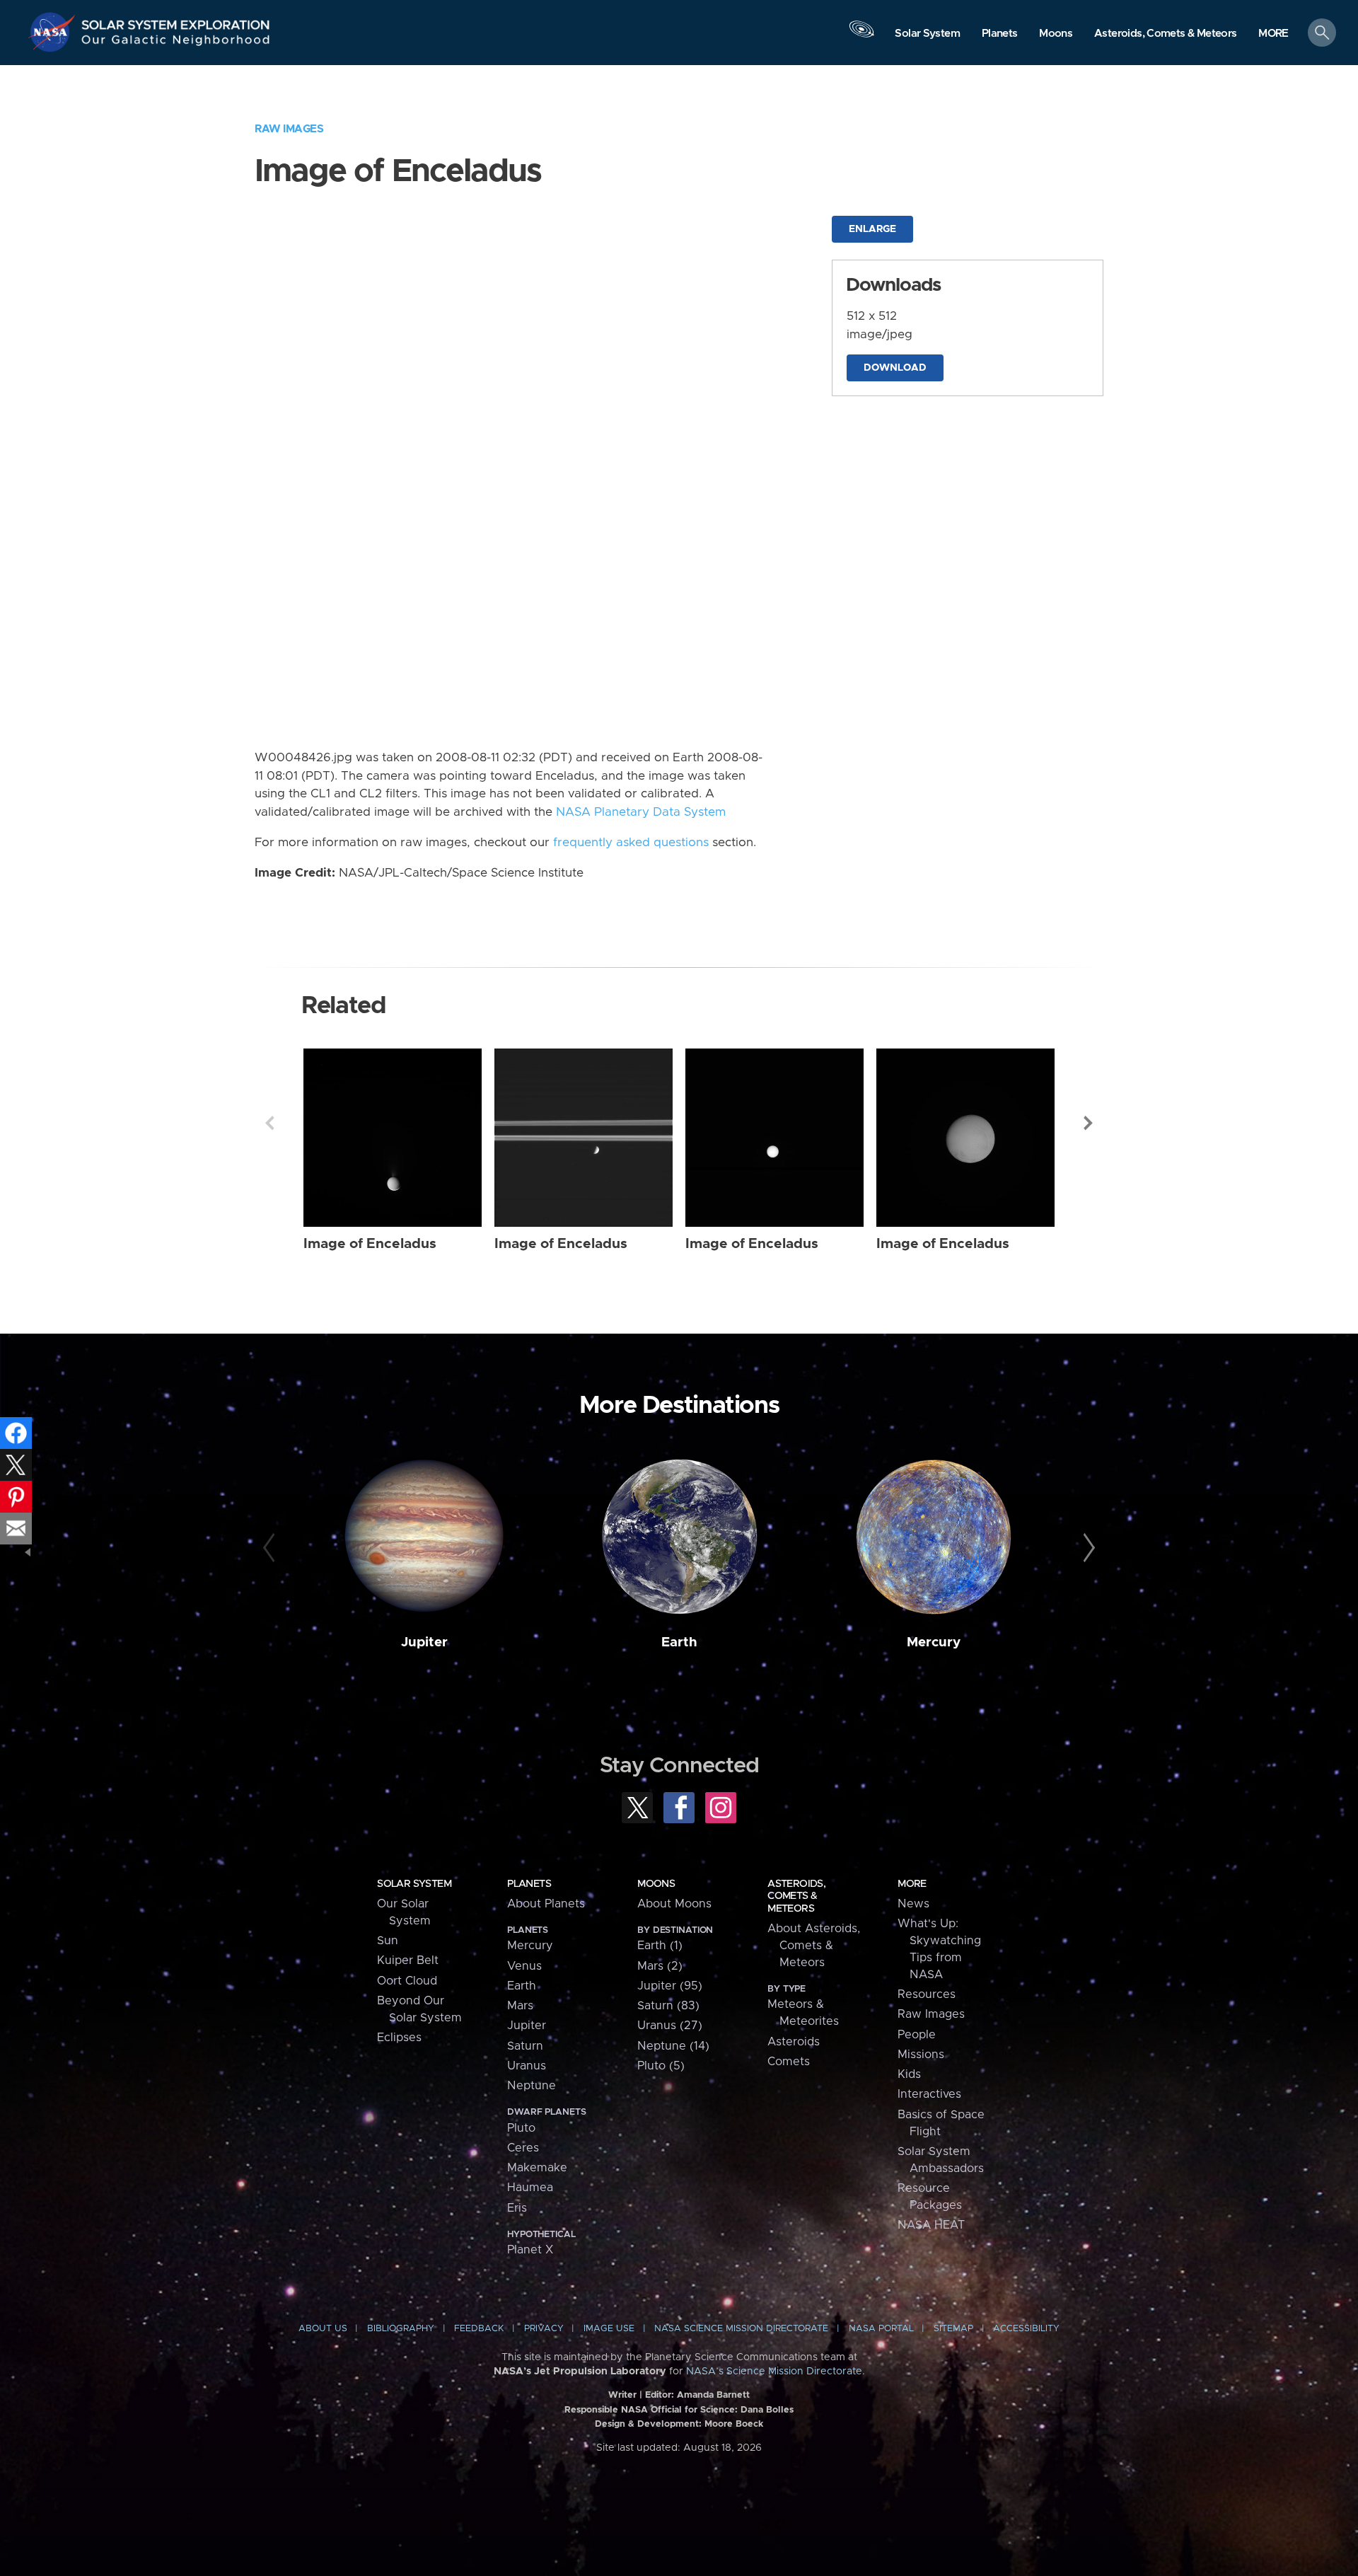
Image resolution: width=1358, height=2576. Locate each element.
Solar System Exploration (176, 21)
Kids (909, 2074)
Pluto (521, 2128)
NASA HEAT (931, 2225)
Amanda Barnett (713, 2395)
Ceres (523, 2148)
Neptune (532, 2086)
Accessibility (1026, 2329)
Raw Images (289, 129)
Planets (529, 1884)
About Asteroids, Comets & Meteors (814, 1946)
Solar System (414, 1884)
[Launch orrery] (861, 36)
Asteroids (794, 2042)
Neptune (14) (673, 2046)
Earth (679, 1642)
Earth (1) (660, 1946)
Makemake (537, 2168)
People (917, 2035)
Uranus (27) (670, 2026)
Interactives (929, 2094)
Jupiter (424, 1642)
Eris (517, 2208)
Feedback (479, 2329)
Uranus (527, 2066)
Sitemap (953, 2329)
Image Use (609, 2329)
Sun (388, 1941)
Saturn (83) (668, 2006)
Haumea (530, 2188)
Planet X (530, 2250)
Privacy (544, 2329)
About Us (323, 2329)
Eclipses (399, 2038)
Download (895, 368)
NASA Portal (881, 2329)
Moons (656, 1884)
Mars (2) (660, 1966)
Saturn (525, 2046)
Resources (927, 1994)
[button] (1273, 34)
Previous (269, 1123)
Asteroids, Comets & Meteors (796, 1896)
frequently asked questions (631, 843)
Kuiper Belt (408, 1960)
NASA (54, 32)
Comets (789, 2062)
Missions (921, 2055)
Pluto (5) (661, 2066)
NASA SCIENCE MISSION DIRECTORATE (741, 2329)
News (913, 1904)
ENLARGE (872, 229)
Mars (520, 2006)
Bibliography (401, 2329)
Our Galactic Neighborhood (176, 43)
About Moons (674, 1904)
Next (1089, 1123)
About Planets (546, 1904)
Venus (524, 1966)
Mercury (934, 1642)
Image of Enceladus (370, 1244)
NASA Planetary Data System (641, 812)
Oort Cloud (407, 1981)
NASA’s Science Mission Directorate (774, 2372)
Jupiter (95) (670, 1986)
